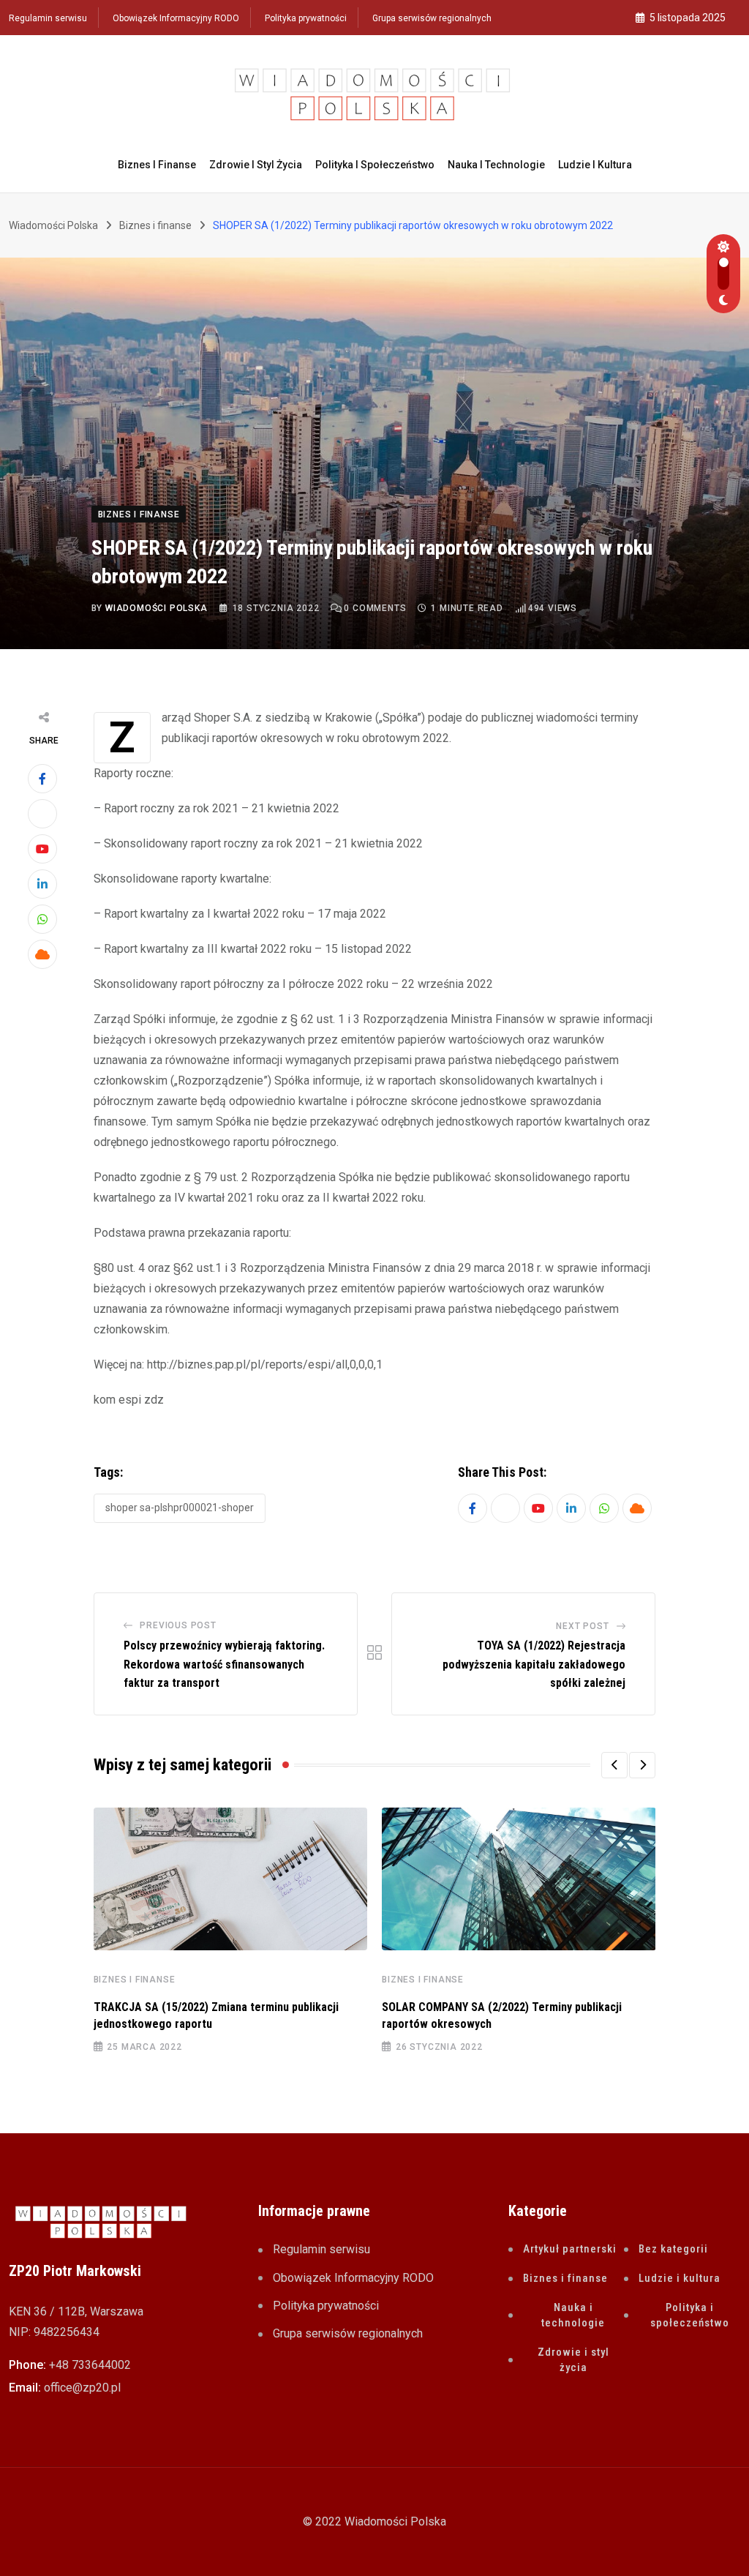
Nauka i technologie (496, 165)
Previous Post (178, 1625)
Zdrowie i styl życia (256, 165)
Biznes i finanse (157, 165)
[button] (614, 1765)
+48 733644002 (90, 2365)
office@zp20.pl (82, 2388)
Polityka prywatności (306, 18)
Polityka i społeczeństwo (375, 165)
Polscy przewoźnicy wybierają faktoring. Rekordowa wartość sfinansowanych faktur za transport (224, 1664)
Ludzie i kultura (595, 165)
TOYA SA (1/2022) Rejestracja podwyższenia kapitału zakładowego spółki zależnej (534, 1664)
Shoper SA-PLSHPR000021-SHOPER (180, 1508)
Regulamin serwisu (48, 18)
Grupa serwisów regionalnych (432, 18)
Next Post (582, 1626)
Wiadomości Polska (157, 608)
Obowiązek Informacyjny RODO (176, 18)
